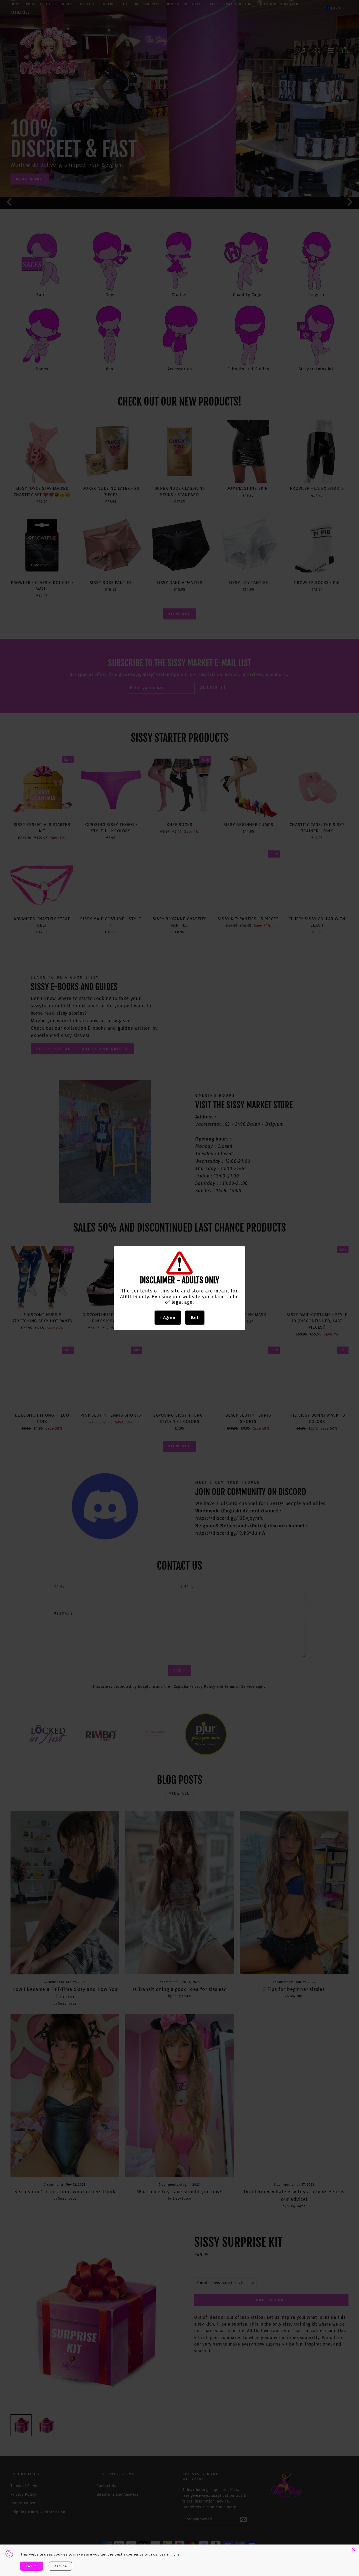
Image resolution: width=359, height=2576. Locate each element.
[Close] (354, 2550)
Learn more (170, 2554)
